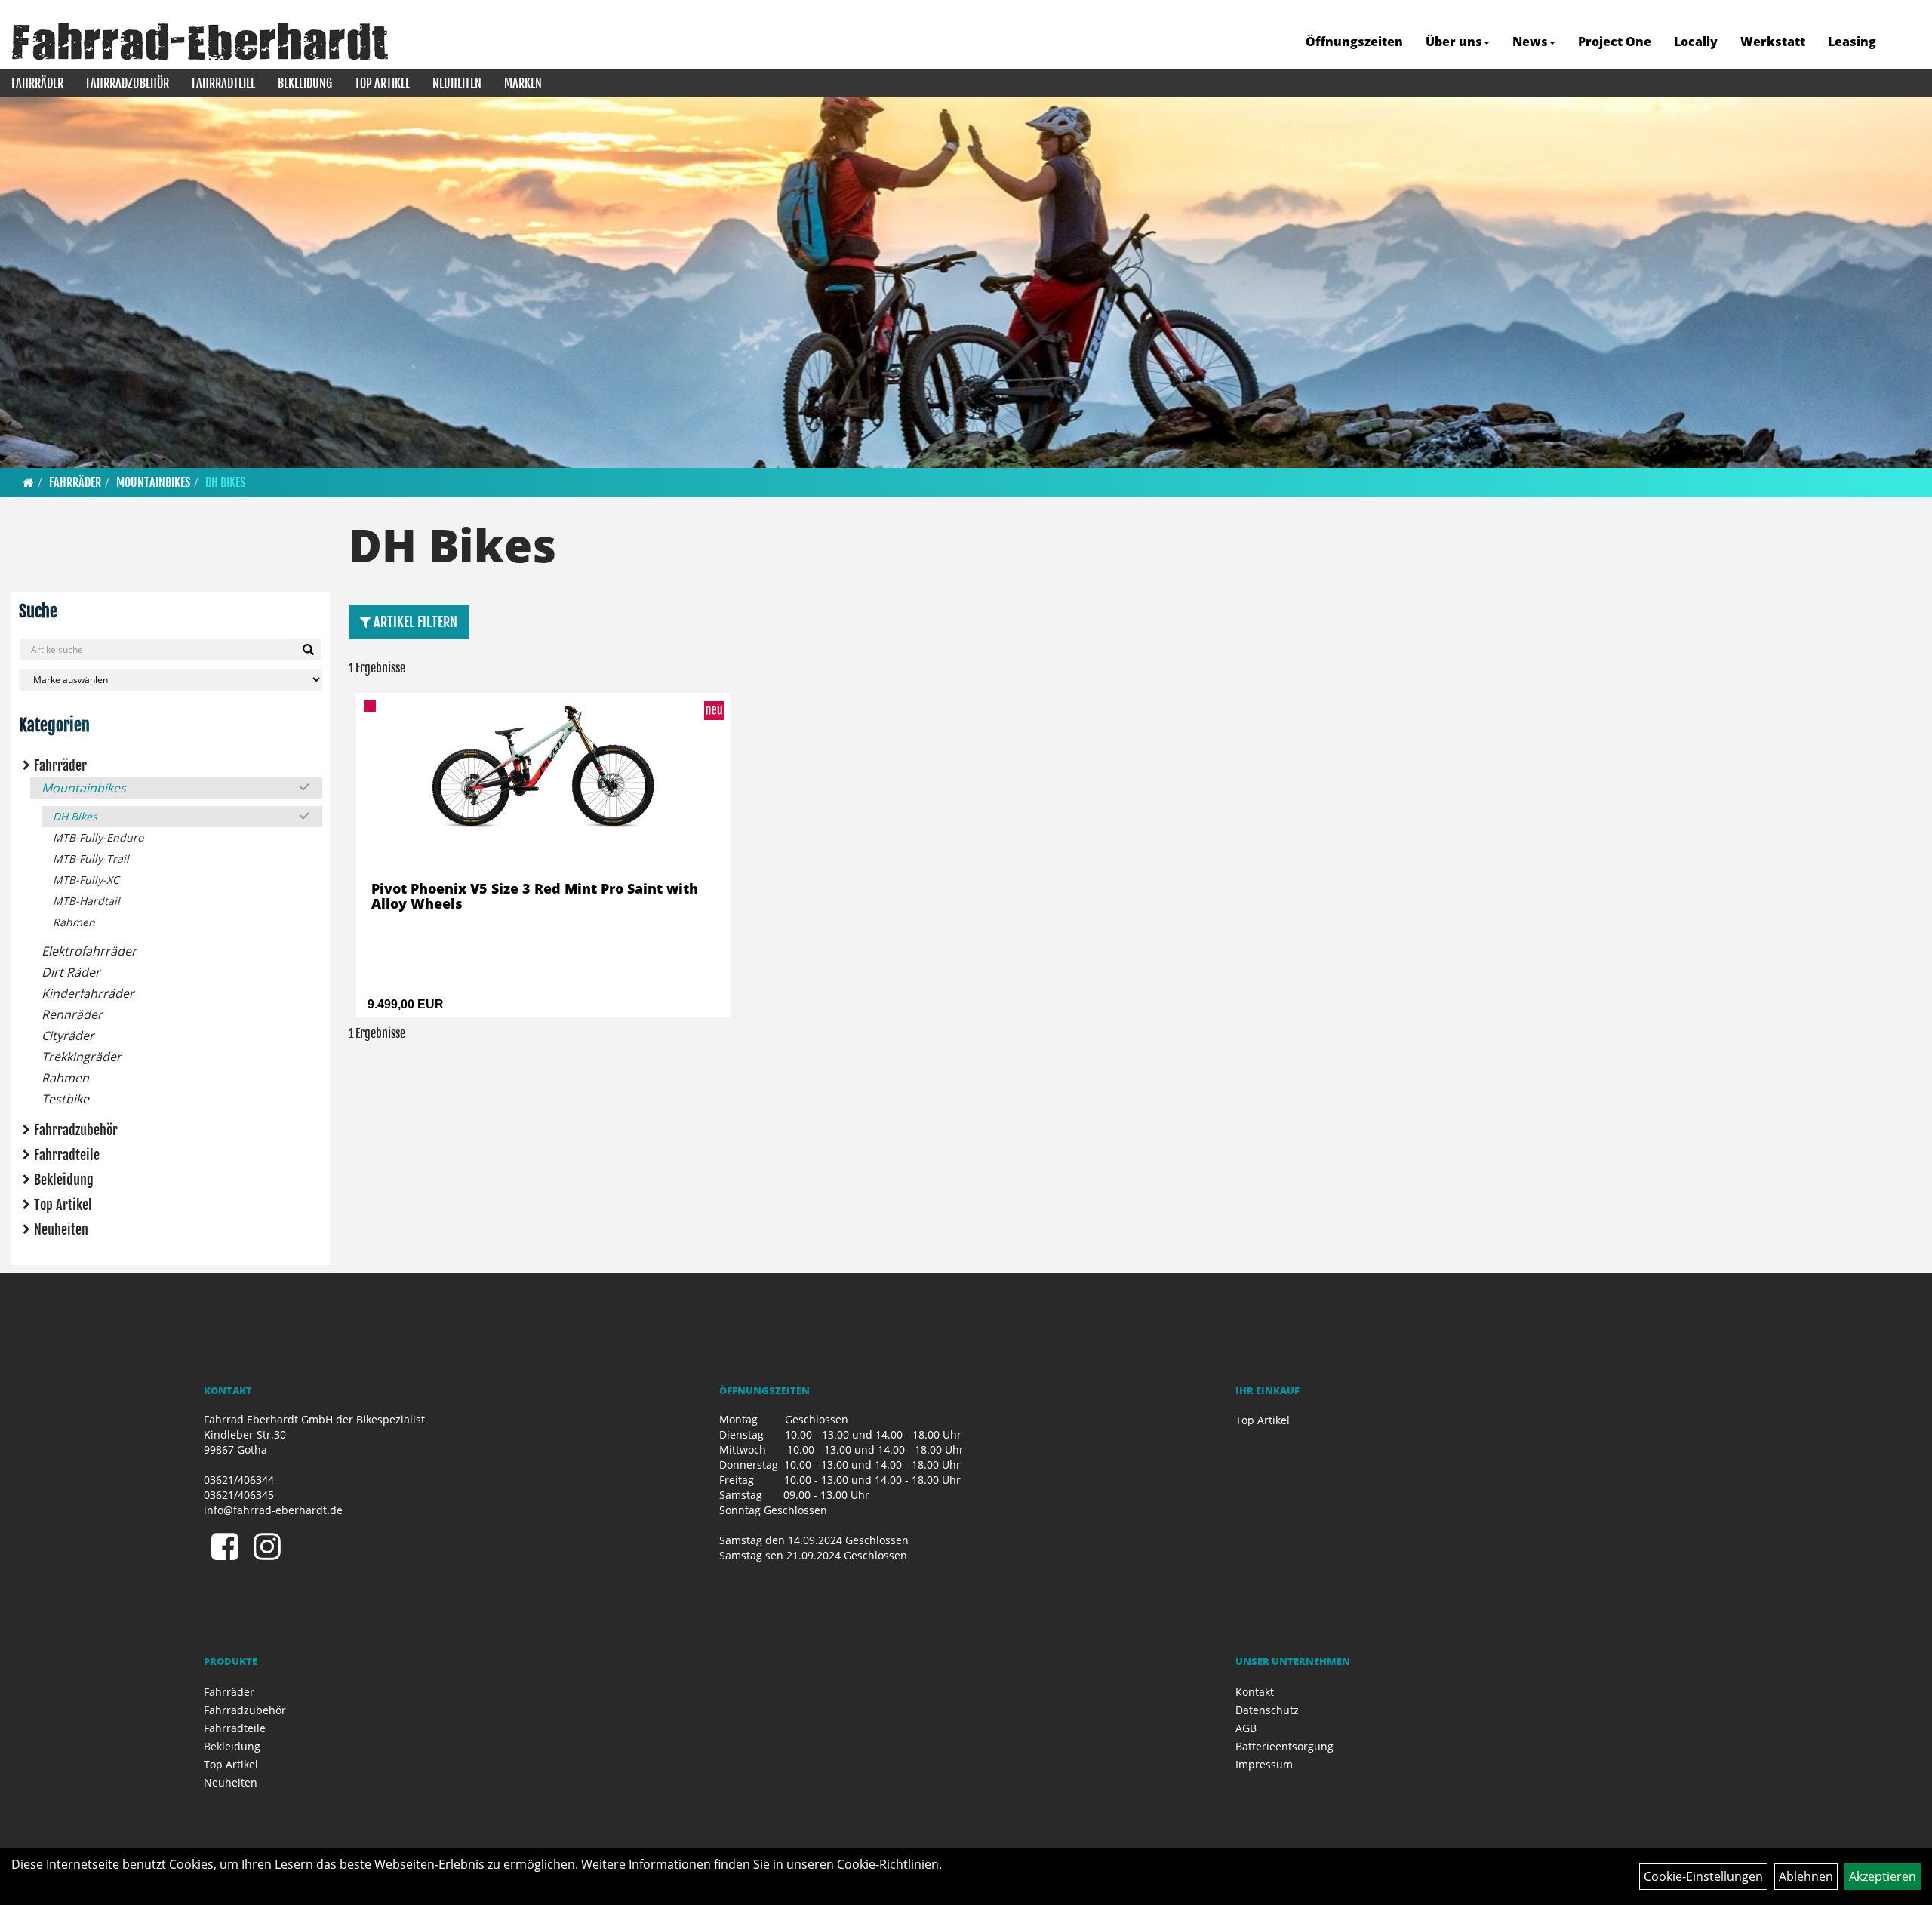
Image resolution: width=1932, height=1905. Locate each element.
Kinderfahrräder (88, 993)
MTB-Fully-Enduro (98, 837)
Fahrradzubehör (128, 83)
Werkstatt (1773, 42)
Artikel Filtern (414, 622)
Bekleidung (305, 83)
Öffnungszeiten (1354, 42)
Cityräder (68, 1036)
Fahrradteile (223, 83)
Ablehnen (1806, 1876)
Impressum (1264, 1764)
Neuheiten (457, 83)
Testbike (65, 1099)
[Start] (28, 482)
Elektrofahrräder (89, 951)
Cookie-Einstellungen (1703, 1876)
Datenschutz (1267, 1710)
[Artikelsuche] (1904, 43)
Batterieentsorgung (1284, 1746)
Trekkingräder (82, 1057)
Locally (1696, 42)
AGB (1246, 1728)
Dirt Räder (71, 972)
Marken (523, 83)
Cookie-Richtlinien (888, 1864)
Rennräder (72, 1014)
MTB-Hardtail (86, 901)
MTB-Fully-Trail (91, 859)
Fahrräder (37, 83)
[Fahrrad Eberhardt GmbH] (200, 42)
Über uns (1454, 42)
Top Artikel (382, 83)
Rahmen (74, 922)
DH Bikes (225, 482)
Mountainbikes (153, 482)
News (1530, 42)
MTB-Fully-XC (86, 880)
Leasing (1852, 42)
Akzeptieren (1883, 1876)
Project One (1615, 42)
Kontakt (1255, 1692)
